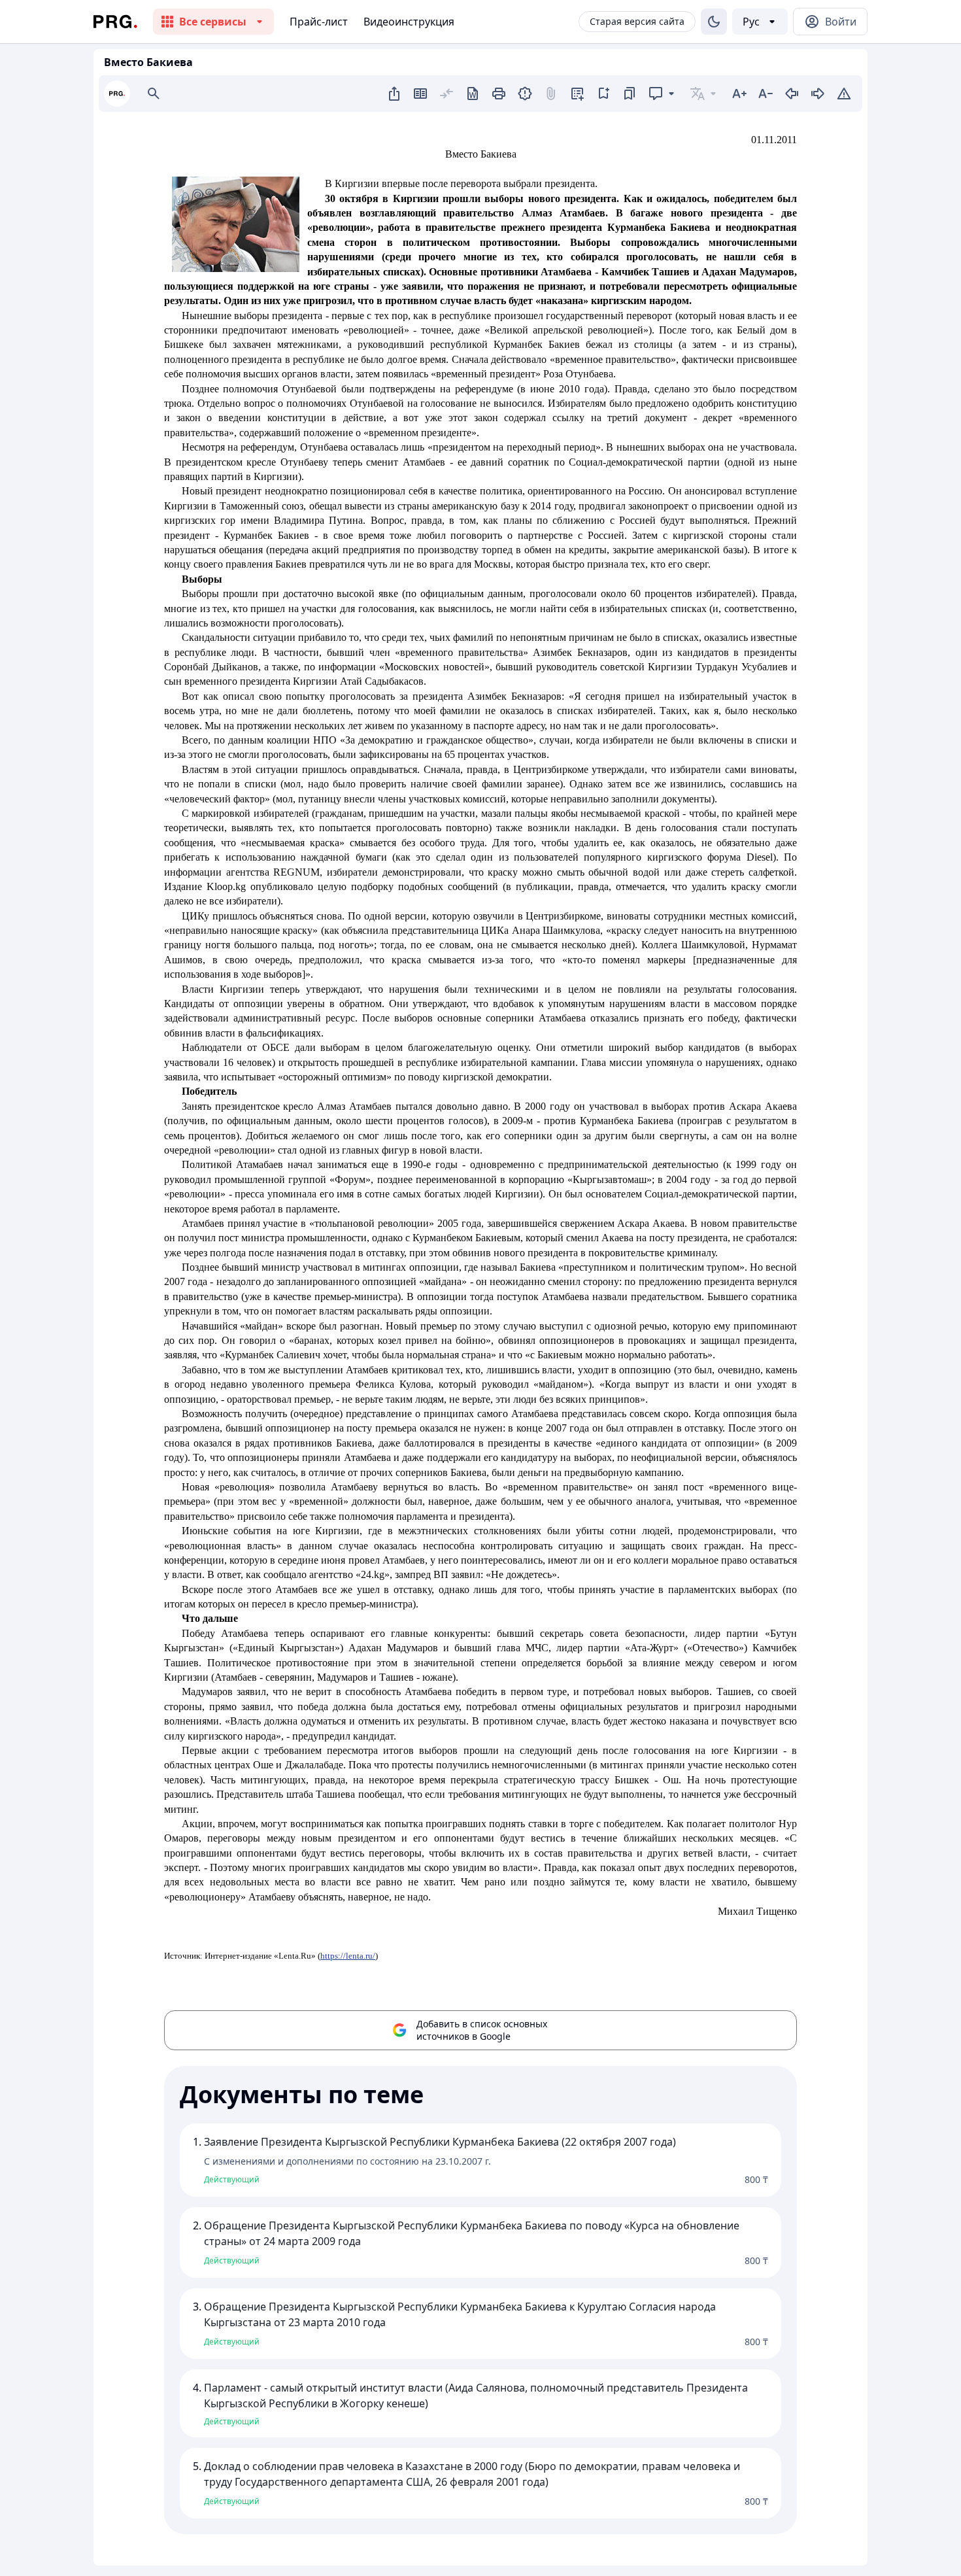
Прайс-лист (319, 22)
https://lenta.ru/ (348, 1956)
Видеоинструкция (409, 22)
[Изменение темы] (714, 22)
